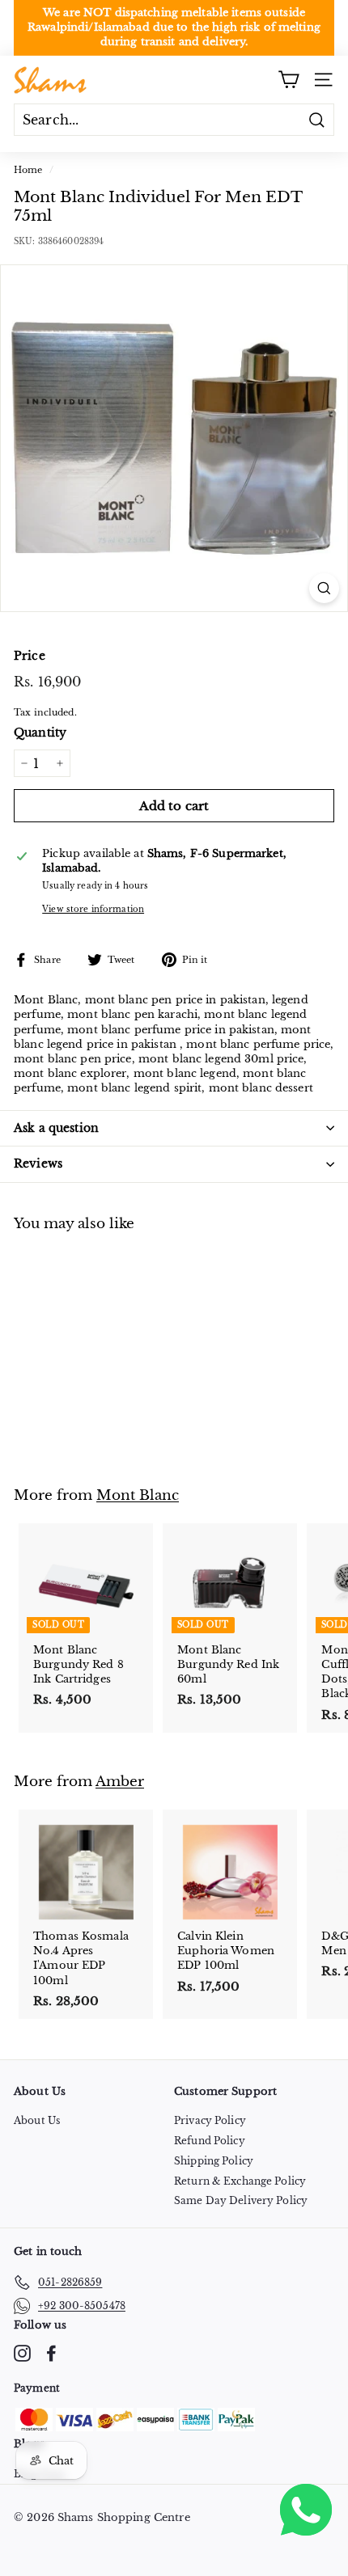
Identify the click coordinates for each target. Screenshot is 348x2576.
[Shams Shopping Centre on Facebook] (51, 2353)
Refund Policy (210, 2141)
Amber (120, 1781)
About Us (37, 2120)
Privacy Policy (210, 2120)
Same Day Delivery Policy (241, 2200)
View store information (93, 909)
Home (28, 170)
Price (30, 656)
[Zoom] (324, 588)
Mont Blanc (138, 1495)
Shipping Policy (214, 2161)
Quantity (40, 733)
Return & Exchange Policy (240, 2181)
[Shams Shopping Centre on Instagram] (22, 2353)
